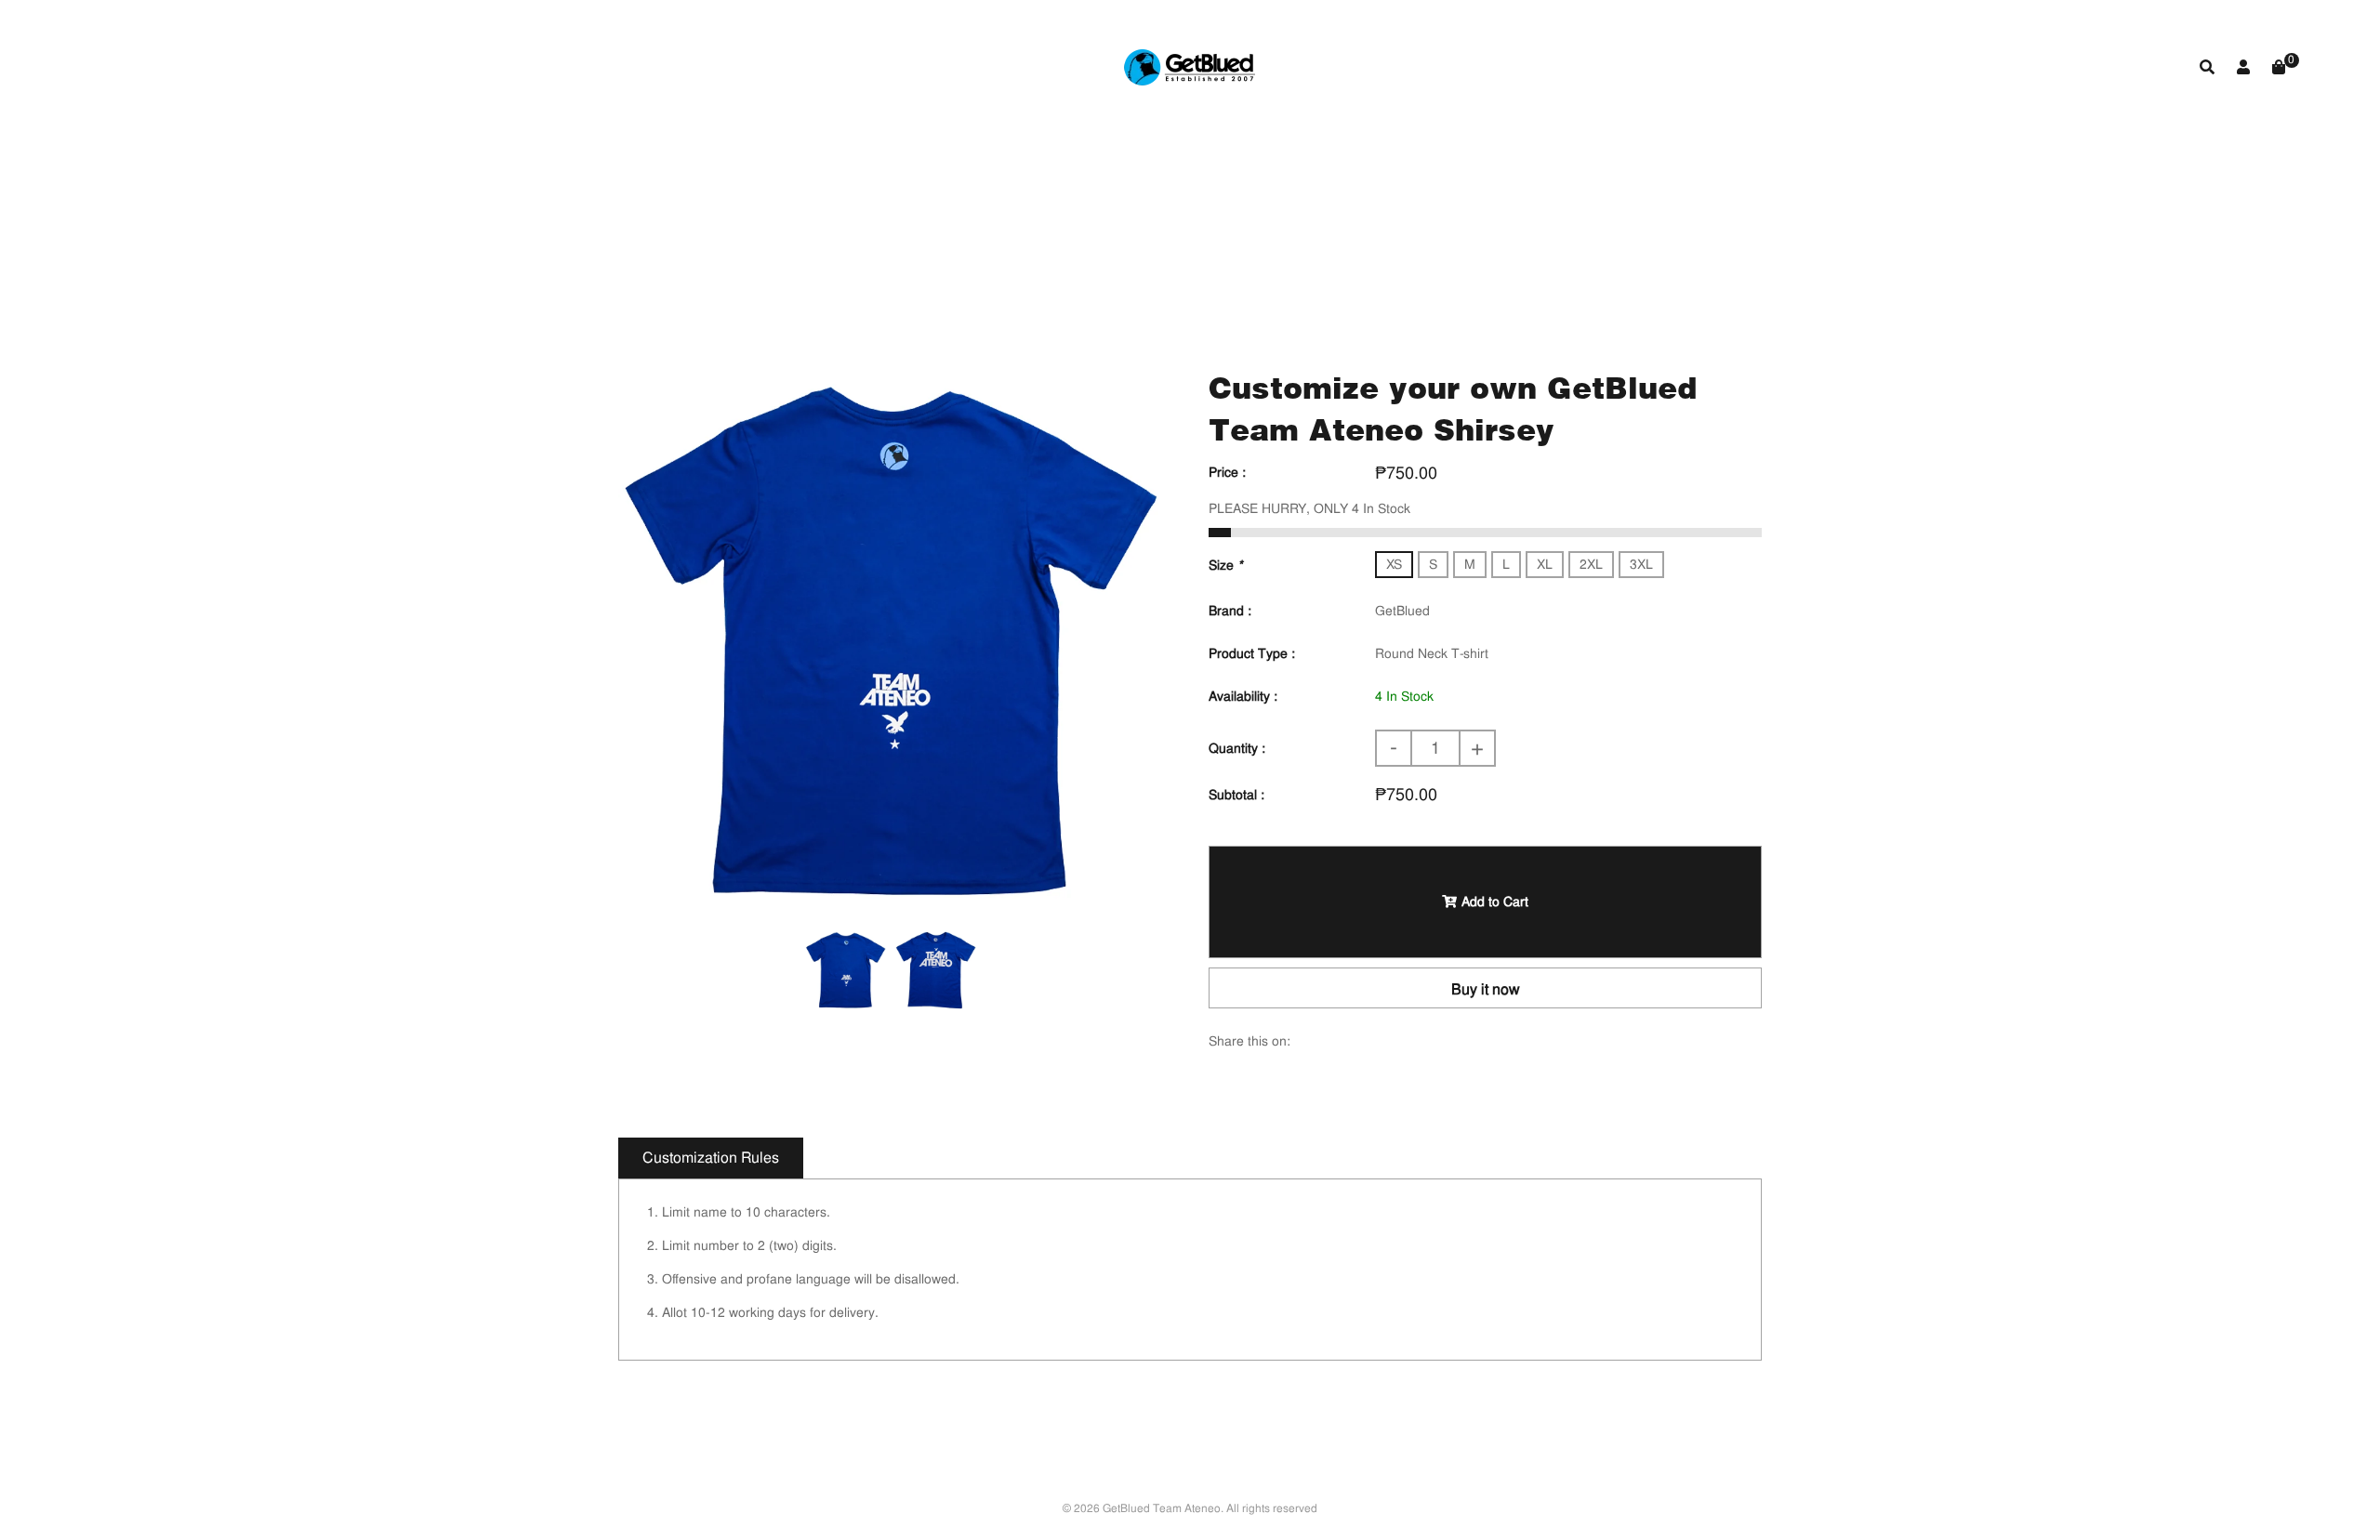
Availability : (1243, 696)
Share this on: (1249, 1041)
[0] (2279, 67)
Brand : (1230, 611)
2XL (1591, 564)
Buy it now (1486, 989)
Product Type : (1252, 653)
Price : (1227, 472)
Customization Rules (711, 1158)
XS (1394, 564)
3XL (1641, 564)
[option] (890, 639)
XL (1545, 564)
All (1025, 236)
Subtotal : (1236, 795)
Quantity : (1237, 748)
